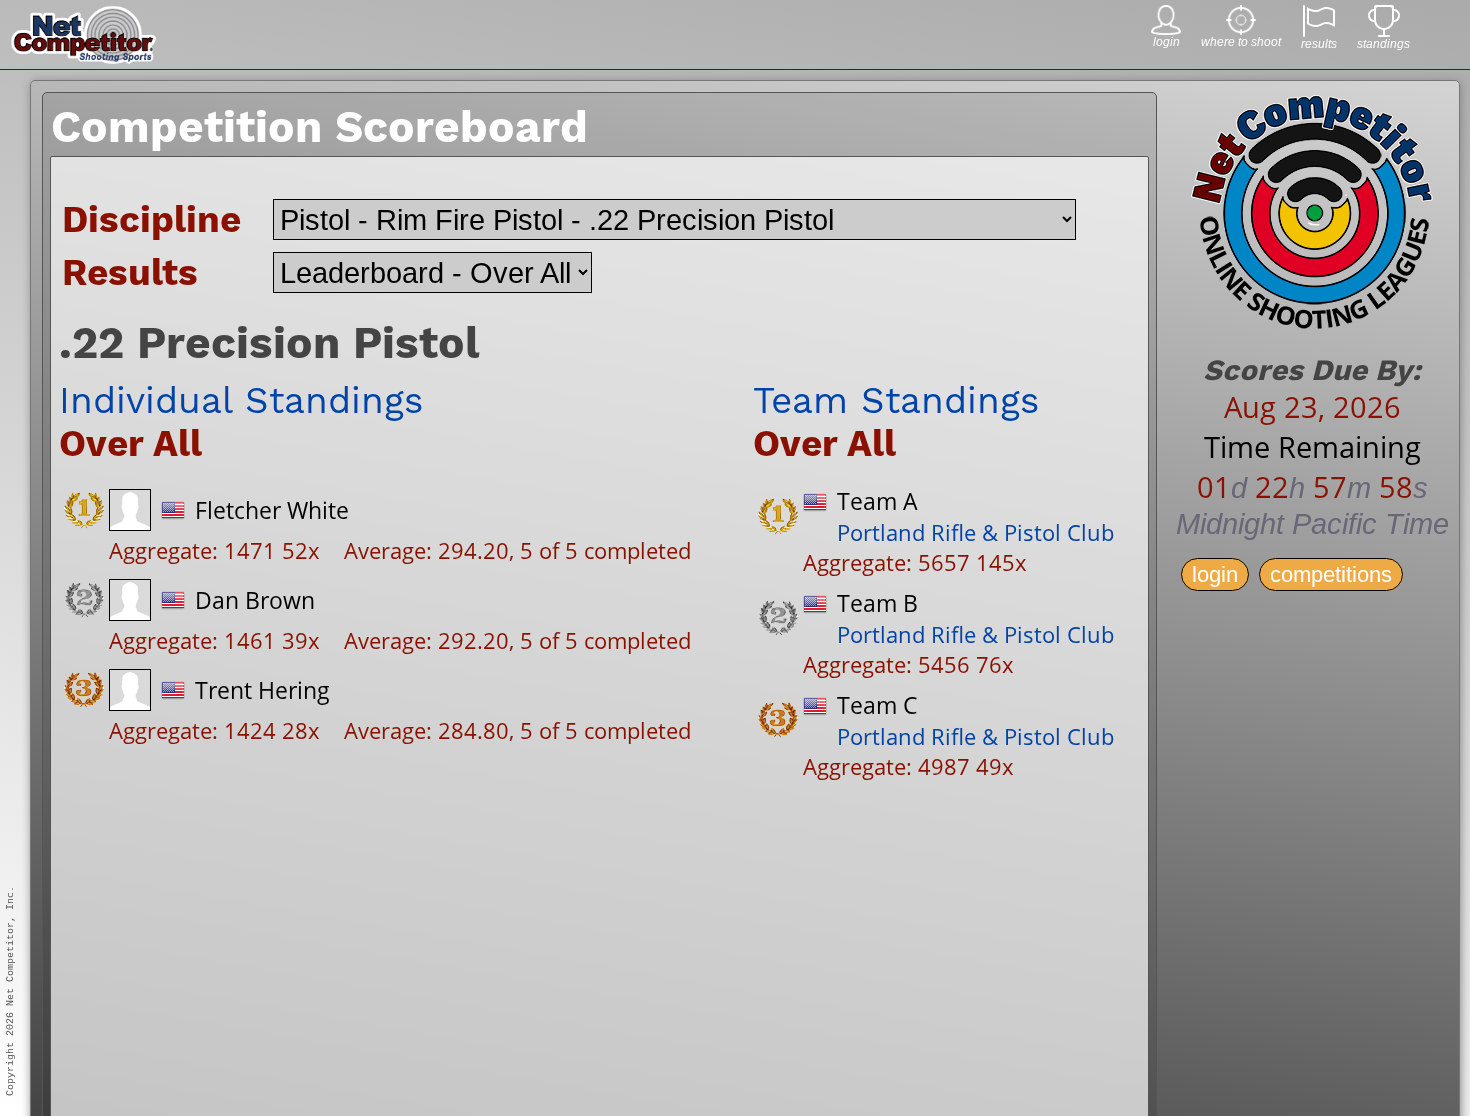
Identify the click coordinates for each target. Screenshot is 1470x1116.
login (1215, 574)
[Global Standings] (1384, 31)
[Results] (1319, 31)
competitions (1331, 574)
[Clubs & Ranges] (1241, 29)
